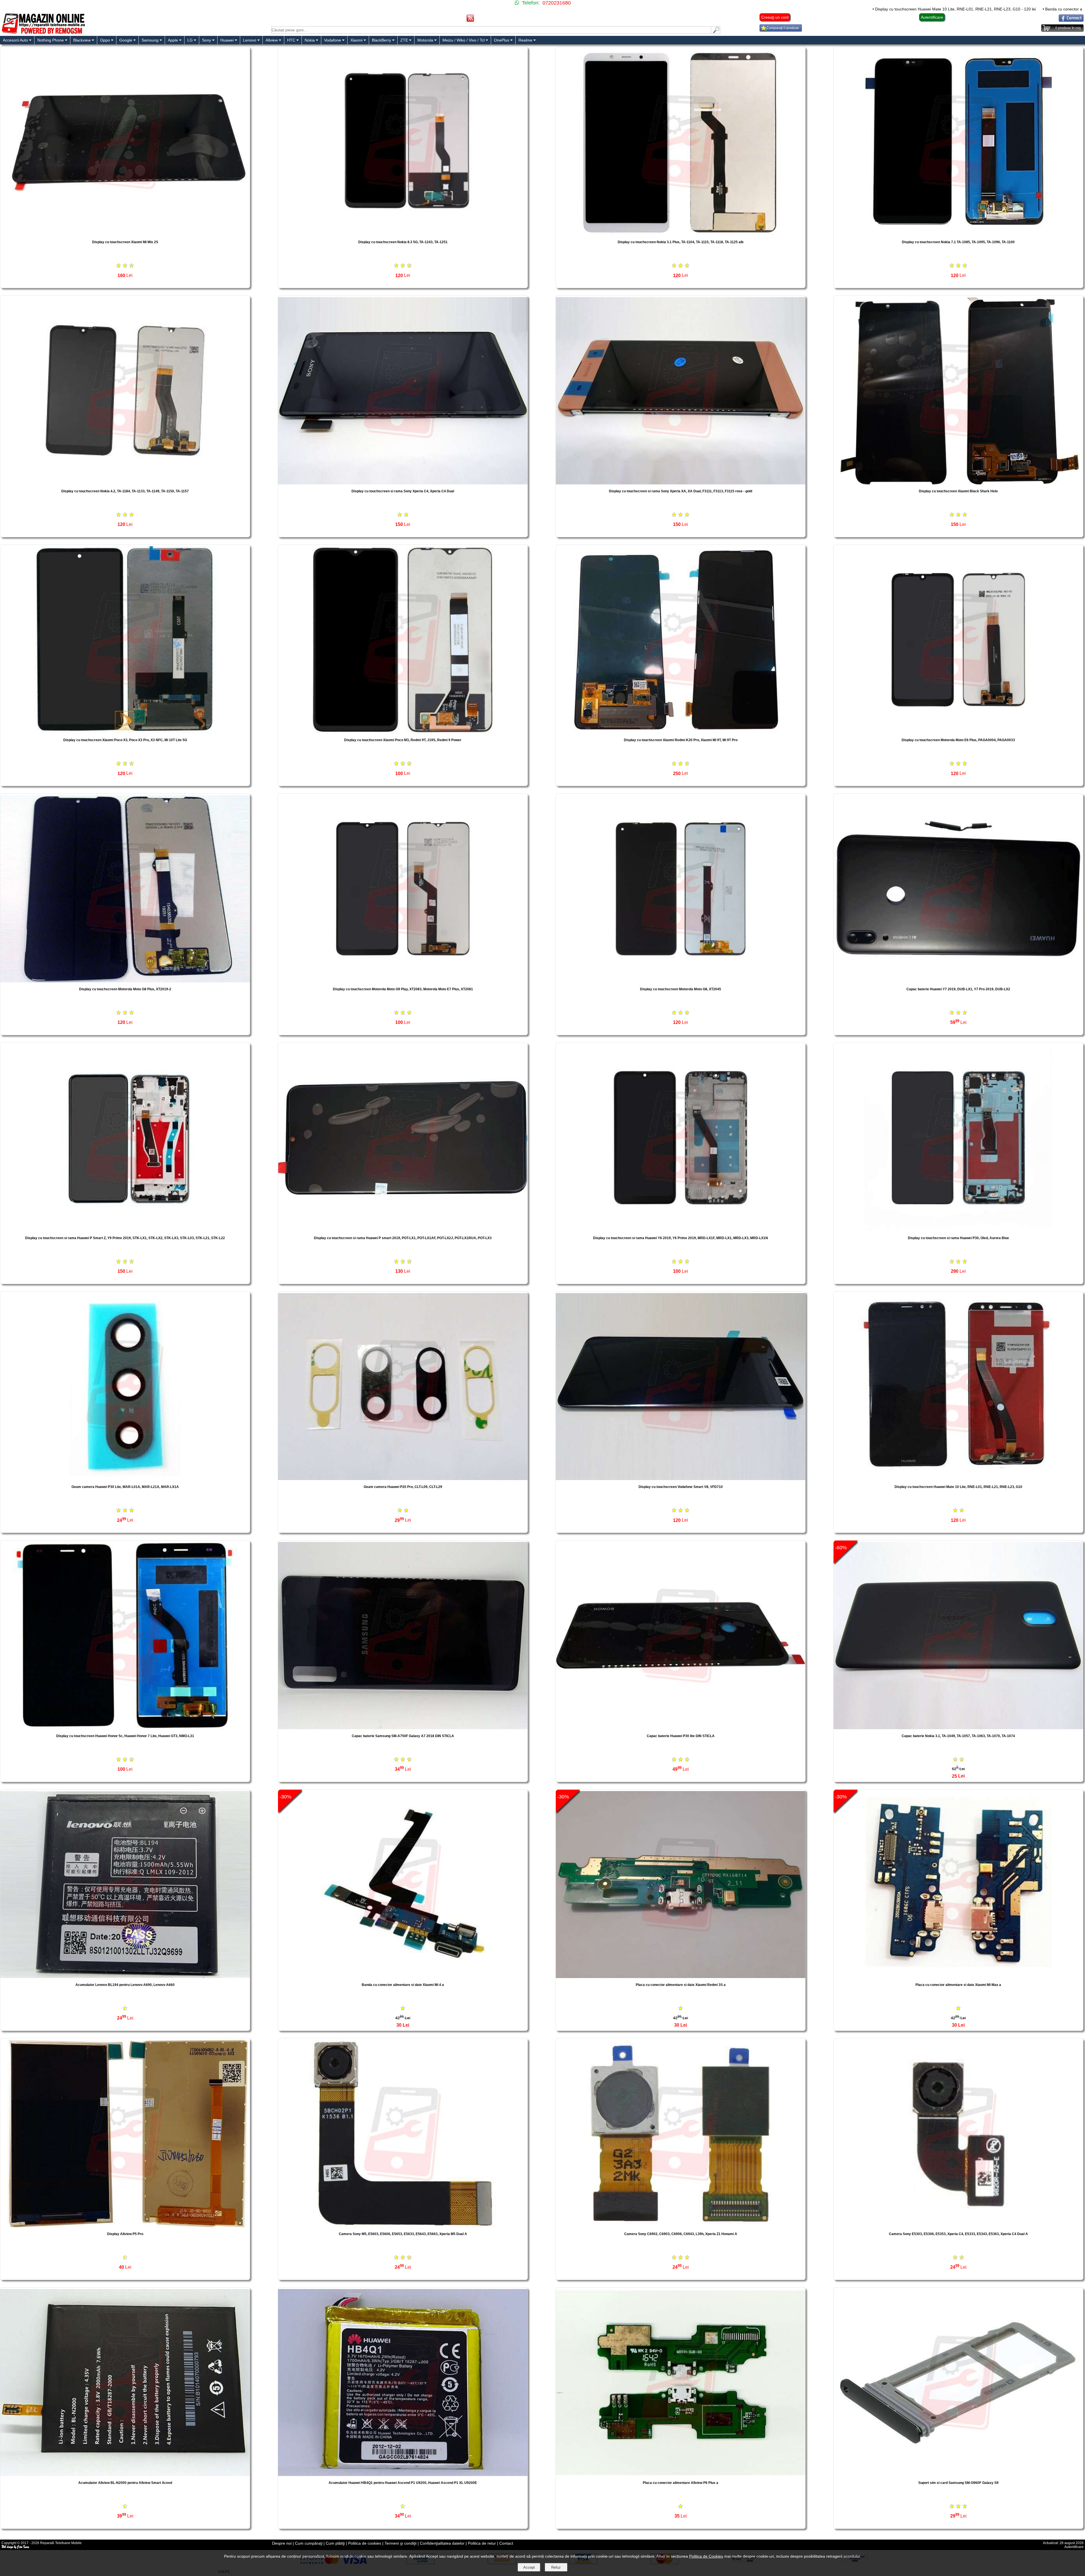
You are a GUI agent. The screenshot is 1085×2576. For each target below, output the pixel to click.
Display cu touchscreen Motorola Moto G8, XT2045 (681, 989)
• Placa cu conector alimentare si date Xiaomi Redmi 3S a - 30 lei (757, 9)
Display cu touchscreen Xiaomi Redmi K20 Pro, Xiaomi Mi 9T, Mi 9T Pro (681, 740)
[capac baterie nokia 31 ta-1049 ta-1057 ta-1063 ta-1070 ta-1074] (958, 1728)
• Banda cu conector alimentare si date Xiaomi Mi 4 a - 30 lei (639, 9)
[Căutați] (716, 32)
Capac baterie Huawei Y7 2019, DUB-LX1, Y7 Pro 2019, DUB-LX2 (958, 989)
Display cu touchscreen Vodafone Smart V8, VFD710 (681, 1487)
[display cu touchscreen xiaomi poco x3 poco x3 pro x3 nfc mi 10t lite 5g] (125, 732)
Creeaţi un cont (775, 17)
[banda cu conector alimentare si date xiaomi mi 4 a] (403, 1976)
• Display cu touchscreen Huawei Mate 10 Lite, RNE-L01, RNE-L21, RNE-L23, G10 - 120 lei (496, 9)
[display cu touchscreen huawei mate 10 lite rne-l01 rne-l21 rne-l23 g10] (958, 1479)
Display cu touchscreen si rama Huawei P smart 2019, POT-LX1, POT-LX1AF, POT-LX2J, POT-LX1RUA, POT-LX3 (403, 1238)
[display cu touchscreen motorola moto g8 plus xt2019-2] (125, 981)
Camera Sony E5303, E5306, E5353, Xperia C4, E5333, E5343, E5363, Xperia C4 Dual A (958, 2234)
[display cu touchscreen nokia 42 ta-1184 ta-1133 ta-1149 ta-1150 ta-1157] (125, 483)
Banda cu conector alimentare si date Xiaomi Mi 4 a (403, 1985)
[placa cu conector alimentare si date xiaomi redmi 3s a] (681, 1976)
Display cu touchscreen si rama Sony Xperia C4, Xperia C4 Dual (403, 491)
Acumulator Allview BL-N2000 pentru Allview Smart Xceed (125, 2483)
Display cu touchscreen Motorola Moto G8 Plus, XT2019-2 (125, 989)
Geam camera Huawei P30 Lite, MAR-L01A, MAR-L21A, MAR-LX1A (125, 1487)
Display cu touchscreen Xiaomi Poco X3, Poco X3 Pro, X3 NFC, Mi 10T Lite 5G (125, 740)
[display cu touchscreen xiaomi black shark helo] (958, 483)
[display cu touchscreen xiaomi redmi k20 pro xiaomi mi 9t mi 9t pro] (681, 732)
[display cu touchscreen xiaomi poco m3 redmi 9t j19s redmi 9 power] (403, 732)
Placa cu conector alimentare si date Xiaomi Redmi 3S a (681, 1985)
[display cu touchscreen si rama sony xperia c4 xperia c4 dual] (403, 483)
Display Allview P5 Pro (125, 2234)
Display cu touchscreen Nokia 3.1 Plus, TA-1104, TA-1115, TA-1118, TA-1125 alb (681, 242)
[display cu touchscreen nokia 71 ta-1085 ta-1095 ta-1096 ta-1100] (958, 234)
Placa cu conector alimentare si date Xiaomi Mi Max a (958, 1985)
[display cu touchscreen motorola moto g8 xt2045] (681, 981)
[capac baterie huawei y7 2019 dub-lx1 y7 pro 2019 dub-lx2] (958, 981)
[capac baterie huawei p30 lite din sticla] (681, 1728)
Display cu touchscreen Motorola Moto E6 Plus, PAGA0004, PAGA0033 (958, 740)
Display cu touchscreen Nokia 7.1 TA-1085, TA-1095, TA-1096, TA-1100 (958, 242)
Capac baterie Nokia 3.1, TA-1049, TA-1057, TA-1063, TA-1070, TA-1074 (958, 1736)
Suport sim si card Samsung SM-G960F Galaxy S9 (958, 2483)
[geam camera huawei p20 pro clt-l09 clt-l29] (403, 1479)
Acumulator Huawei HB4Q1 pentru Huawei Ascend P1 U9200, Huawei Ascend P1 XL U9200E (403, 2483)
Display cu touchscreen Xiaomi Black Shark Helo (958, 491)
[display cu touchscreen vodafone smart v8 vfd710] (681, 1479)
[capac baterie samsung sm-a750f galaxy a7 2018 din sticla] (403, 1728)
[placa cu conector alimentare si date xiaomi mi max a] (958, 1976)
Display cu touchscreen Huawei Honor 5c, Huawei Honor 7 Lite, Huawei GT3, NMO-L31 (125, 1736)
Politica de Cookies (706, 2556)
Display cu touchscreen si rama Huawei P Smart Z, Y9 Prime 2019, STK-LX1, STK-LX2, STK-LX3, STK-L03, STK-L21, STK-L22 (125, 1238)
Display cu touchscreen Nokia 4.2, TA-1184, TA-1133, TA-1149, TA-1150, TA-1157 (125, 491)
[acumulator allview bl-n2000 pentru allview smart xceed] (125, 2474)
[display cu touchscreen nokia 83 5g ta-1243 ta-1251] (403, 234)
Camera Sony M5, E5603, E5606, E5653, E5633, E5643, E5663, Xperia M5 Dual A (403, 2234)
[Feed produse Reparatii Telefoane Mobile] (470, 20)
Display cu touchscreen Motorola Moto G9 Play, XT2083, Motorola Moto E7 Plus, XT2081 (403, 989)
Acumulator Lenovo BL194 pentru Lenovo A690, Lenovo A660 (125, 1985)
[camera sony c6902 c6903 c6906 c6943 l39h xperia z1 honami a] (681, 2226)
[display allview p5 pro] (125, 2226)
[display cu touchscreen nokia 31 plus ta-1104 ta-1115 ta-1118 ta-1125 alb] (681, 234)
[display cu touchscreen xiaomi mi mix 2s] (125, 234)
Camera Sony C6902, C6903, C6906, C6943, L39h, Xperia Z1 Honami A (681, 2234)
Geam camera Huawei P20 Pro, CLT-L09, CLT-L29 (403, 1487)
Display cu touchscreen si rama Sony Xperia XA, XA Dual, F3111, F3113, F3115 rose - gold (681, 491)
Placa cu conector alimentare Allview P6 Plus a (681, 2483)
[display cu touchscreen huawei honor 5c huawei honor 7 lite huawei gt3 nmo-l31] (125, 1728)
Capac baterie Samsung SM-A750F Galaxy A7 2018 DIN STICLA (403, 1736)
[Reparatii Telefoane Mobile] (43, 33)
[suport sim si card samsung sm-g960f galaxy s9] (958, 2474)
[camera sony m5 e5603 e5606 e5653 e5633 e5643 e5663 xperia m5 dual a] (403, 2226)
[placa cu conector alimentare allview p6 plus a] (681, 2474)
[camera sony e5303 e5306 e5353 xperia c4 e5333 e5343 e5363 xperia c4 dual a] (958, 2226)
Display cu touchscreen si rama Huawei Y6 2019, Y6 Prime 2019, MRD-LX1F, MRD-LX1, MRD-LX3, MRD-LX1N (681, 1238)
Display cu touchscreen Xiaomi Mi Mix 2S (125, 242)
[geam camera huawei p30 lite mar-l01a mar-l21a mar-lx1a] (125, 1479)
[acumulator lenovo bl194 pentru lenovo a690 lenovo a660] (125, 1976)
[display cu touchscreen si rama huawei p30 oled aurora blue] (958, 1230)
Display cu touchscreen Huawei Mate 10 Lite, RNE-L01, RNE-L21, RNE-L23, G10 (958, 1487)
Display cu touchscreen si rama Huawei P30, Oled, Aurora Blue (958, 1238)
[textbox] (491, 30)
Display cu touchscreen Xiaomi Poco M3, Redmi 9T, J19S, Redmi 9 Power (403, 740)
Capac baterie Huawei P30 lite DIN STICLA (681, 1736)
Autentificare (932, 17)
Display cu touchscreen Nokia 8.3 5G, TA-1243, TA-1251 (403, 242)
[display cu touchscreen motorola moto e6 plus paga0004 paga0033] (958, 732)
